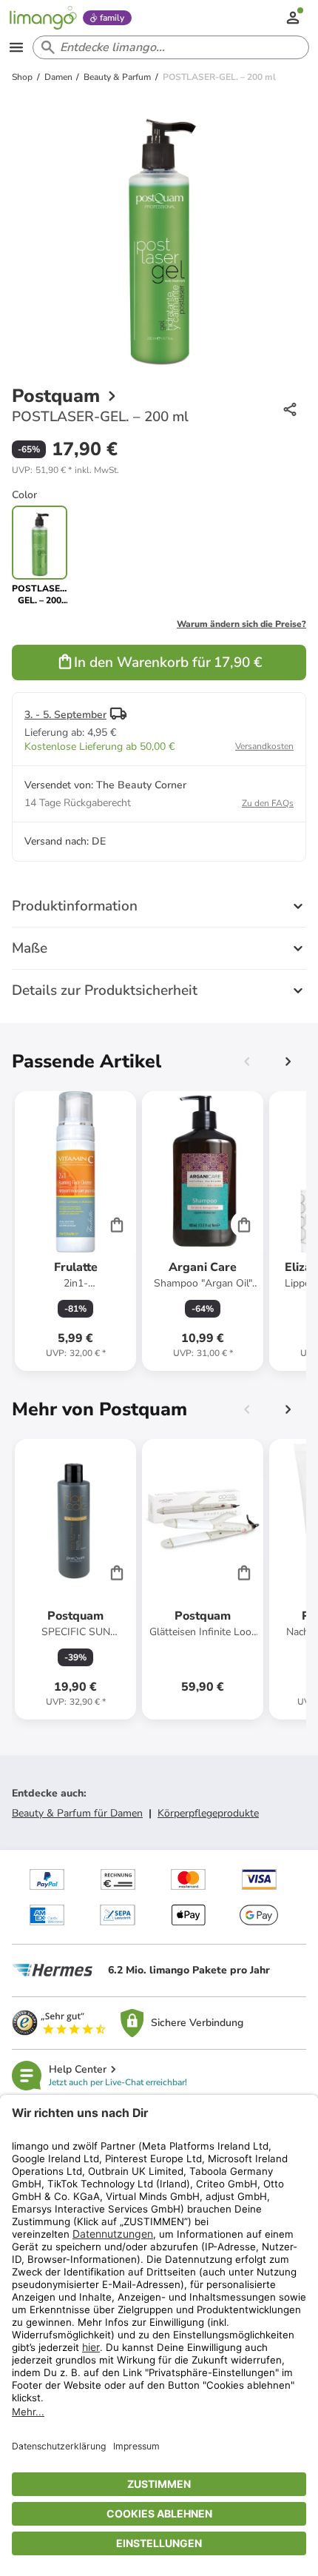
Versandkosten (264, 746)
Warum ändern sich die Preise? (241, 624)
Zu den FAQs (268, 803)
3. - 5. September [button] (65, 715)
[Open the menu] (16, 47)
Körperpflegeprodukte (208, 1813)
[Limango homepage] (43, 18)
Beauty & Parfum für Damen (77, 1813)
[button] (65, 470)
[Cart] (117, 1224)
